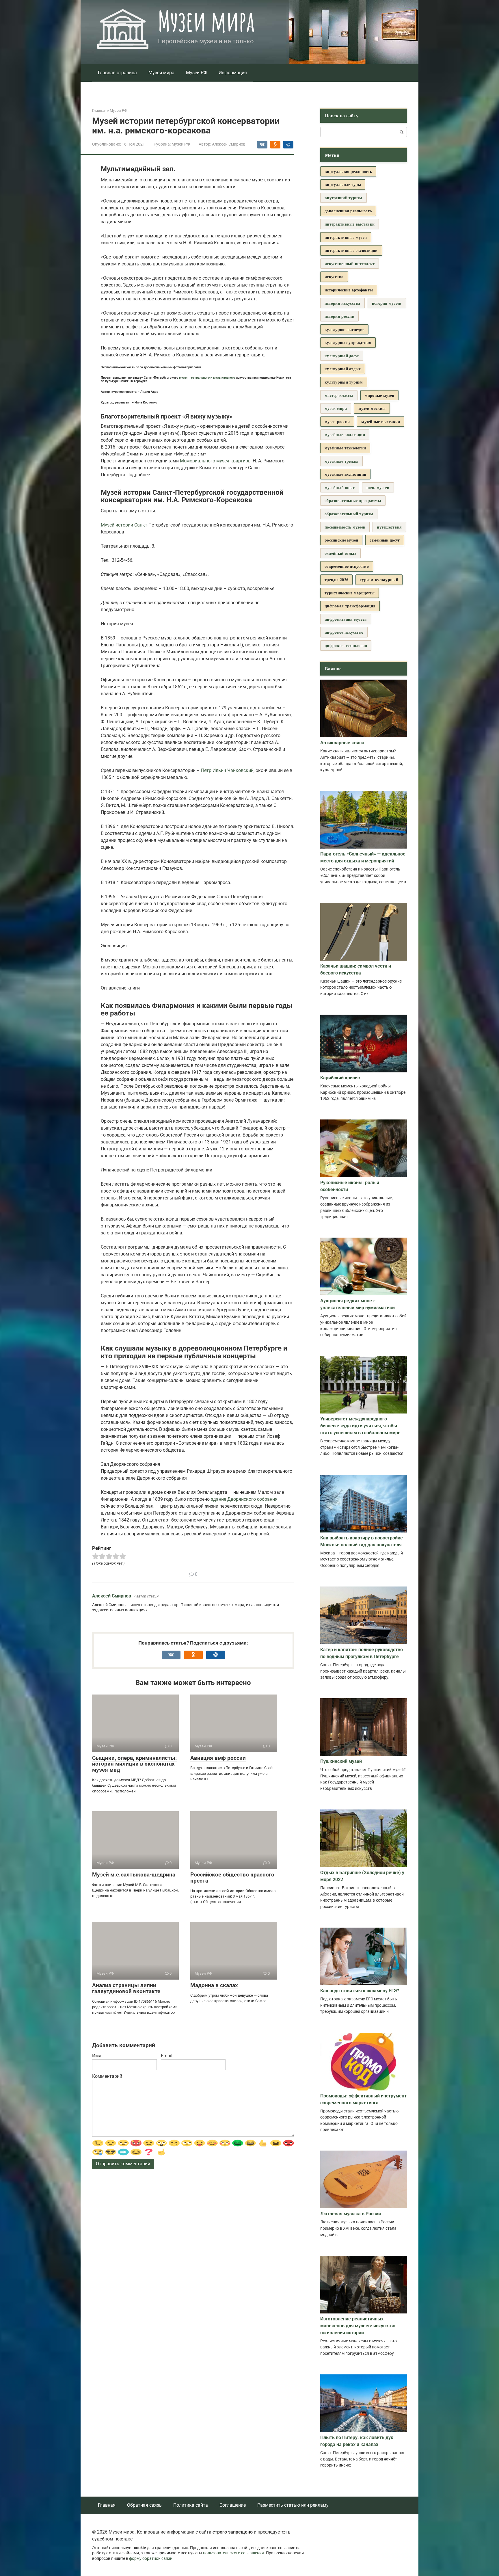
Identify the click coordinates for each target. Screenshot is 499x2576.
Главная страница (117, 73)
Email (167, 2056)
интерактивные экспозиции (351, 250)
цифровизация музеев (346, 619)
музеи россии (337, 422)
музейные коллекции (345, 435)
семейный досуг (385, 540)
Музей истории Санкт (124, 525)
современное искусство (347, 566)
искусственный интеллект (350, 264)
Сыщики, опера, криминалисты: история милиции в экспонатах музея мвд (134, 1764)
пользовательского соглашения (233, 2553)
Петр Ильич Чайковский (227, 770)
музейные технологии (345, 448)
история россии (339, 316)
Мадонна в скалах (214, 1985)
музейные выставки (381, 422)
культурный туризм (344, 382)
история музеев (387, 303)
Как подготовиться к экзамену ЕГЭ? (360, 1991)
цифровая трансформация (350, 606)
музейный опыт (340, 487)
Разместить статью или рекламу (293, 2505)
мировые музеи (380, 395)
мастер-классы (339, 395)
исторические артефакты (349, 290)
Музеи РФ (197, 73)
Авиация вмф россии (218, 1758)
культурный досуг (342, 356)
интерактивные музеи (346, 237)
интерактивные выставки (350, 224)
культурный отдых (343, 369)
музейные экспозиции (345, 474)
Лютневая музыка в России (351, 2214)
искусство (334, 277)
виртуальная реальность (348, 171)
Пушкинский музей (341, 1761)
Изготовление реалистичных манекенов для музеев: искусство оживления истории (358, 2326)
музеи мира (336, 408)
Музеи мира (206, 21)
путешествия (389, 527)
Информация (233, 73)
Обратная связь (144, 2505)
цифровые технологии (346, 645)
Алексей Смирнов (112, 1596)
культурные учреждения (348, 342)
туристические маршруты (350, 593)
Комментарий (107, 2076)
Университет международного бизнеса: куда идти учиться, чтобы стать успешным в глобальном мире (360, 1426)
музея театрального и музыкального (207, 378)
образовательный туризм (349, 514)
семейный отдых (340, 553)
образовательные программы (353, 500)
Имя (97, 2056)
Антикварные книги (342, 743)
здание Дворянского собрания (244, 1499)
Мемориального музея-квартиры (216, 461)
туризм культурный (379, 580)
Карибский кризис (340, 1078)
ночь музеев (378, 487)
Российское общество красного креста (232, 1878)
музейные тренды (341, 461)
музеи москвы (372, 408)
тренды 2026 (336, 580)
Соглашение (233, 2505)
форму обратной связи (151, 2559)
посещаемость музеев (345, 527)
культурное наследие (344, 329)
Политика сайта (191, 2505)
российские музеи (341, 540)
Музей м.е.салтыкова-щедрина (134, 1875)
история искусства (342, 303)
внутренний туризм (343, 198)
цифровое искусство (344, 632)
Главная (107, 2505)
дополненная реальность (348, 211)
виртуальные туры (343, 184)
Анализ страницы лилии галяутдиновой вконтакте (126, 1988)
